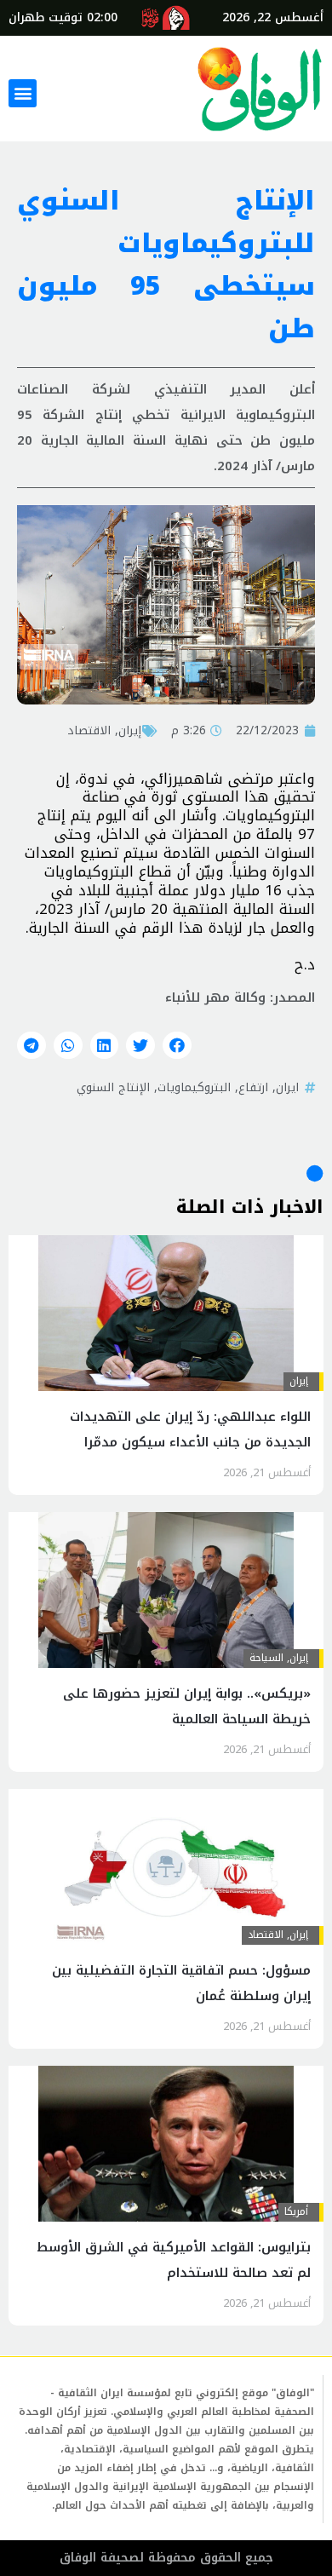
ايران (287, 1087)
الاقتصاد (89, 730)
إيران (130, 730)
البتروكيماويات (194, 1087)
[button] (23, 93)
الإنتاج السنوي (113, 1087)
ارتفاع (253, 1087)
